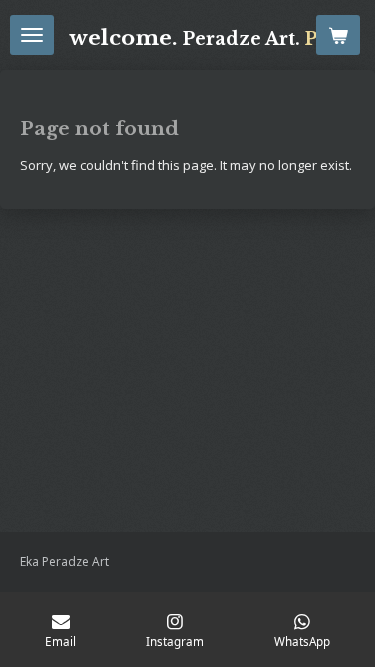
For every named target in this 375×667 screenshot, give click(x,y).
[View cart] (338, 35)
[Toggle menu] (32, 35)
